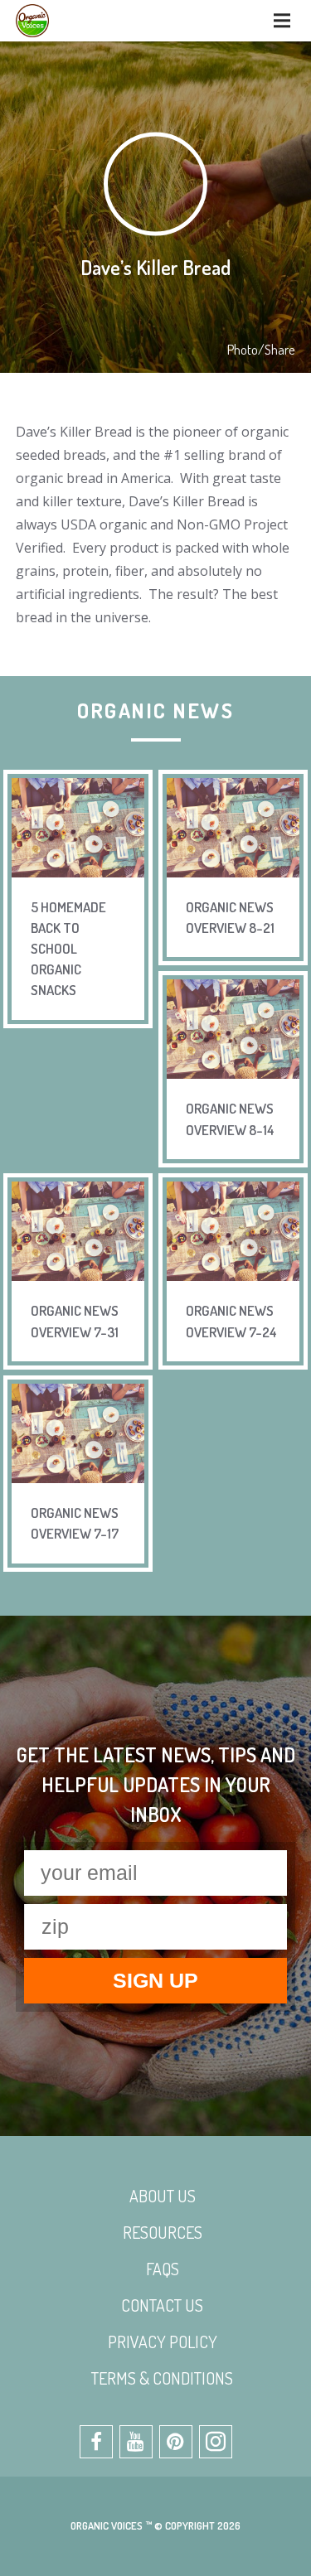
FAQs (163, 2269)
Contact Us (162, 2305)
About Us (163, 2196)
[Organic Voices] (32, 21)
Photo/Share (261, 350)
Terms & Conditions (162, 2378)
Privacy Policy (163, 2342)
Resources (163, 2232)
